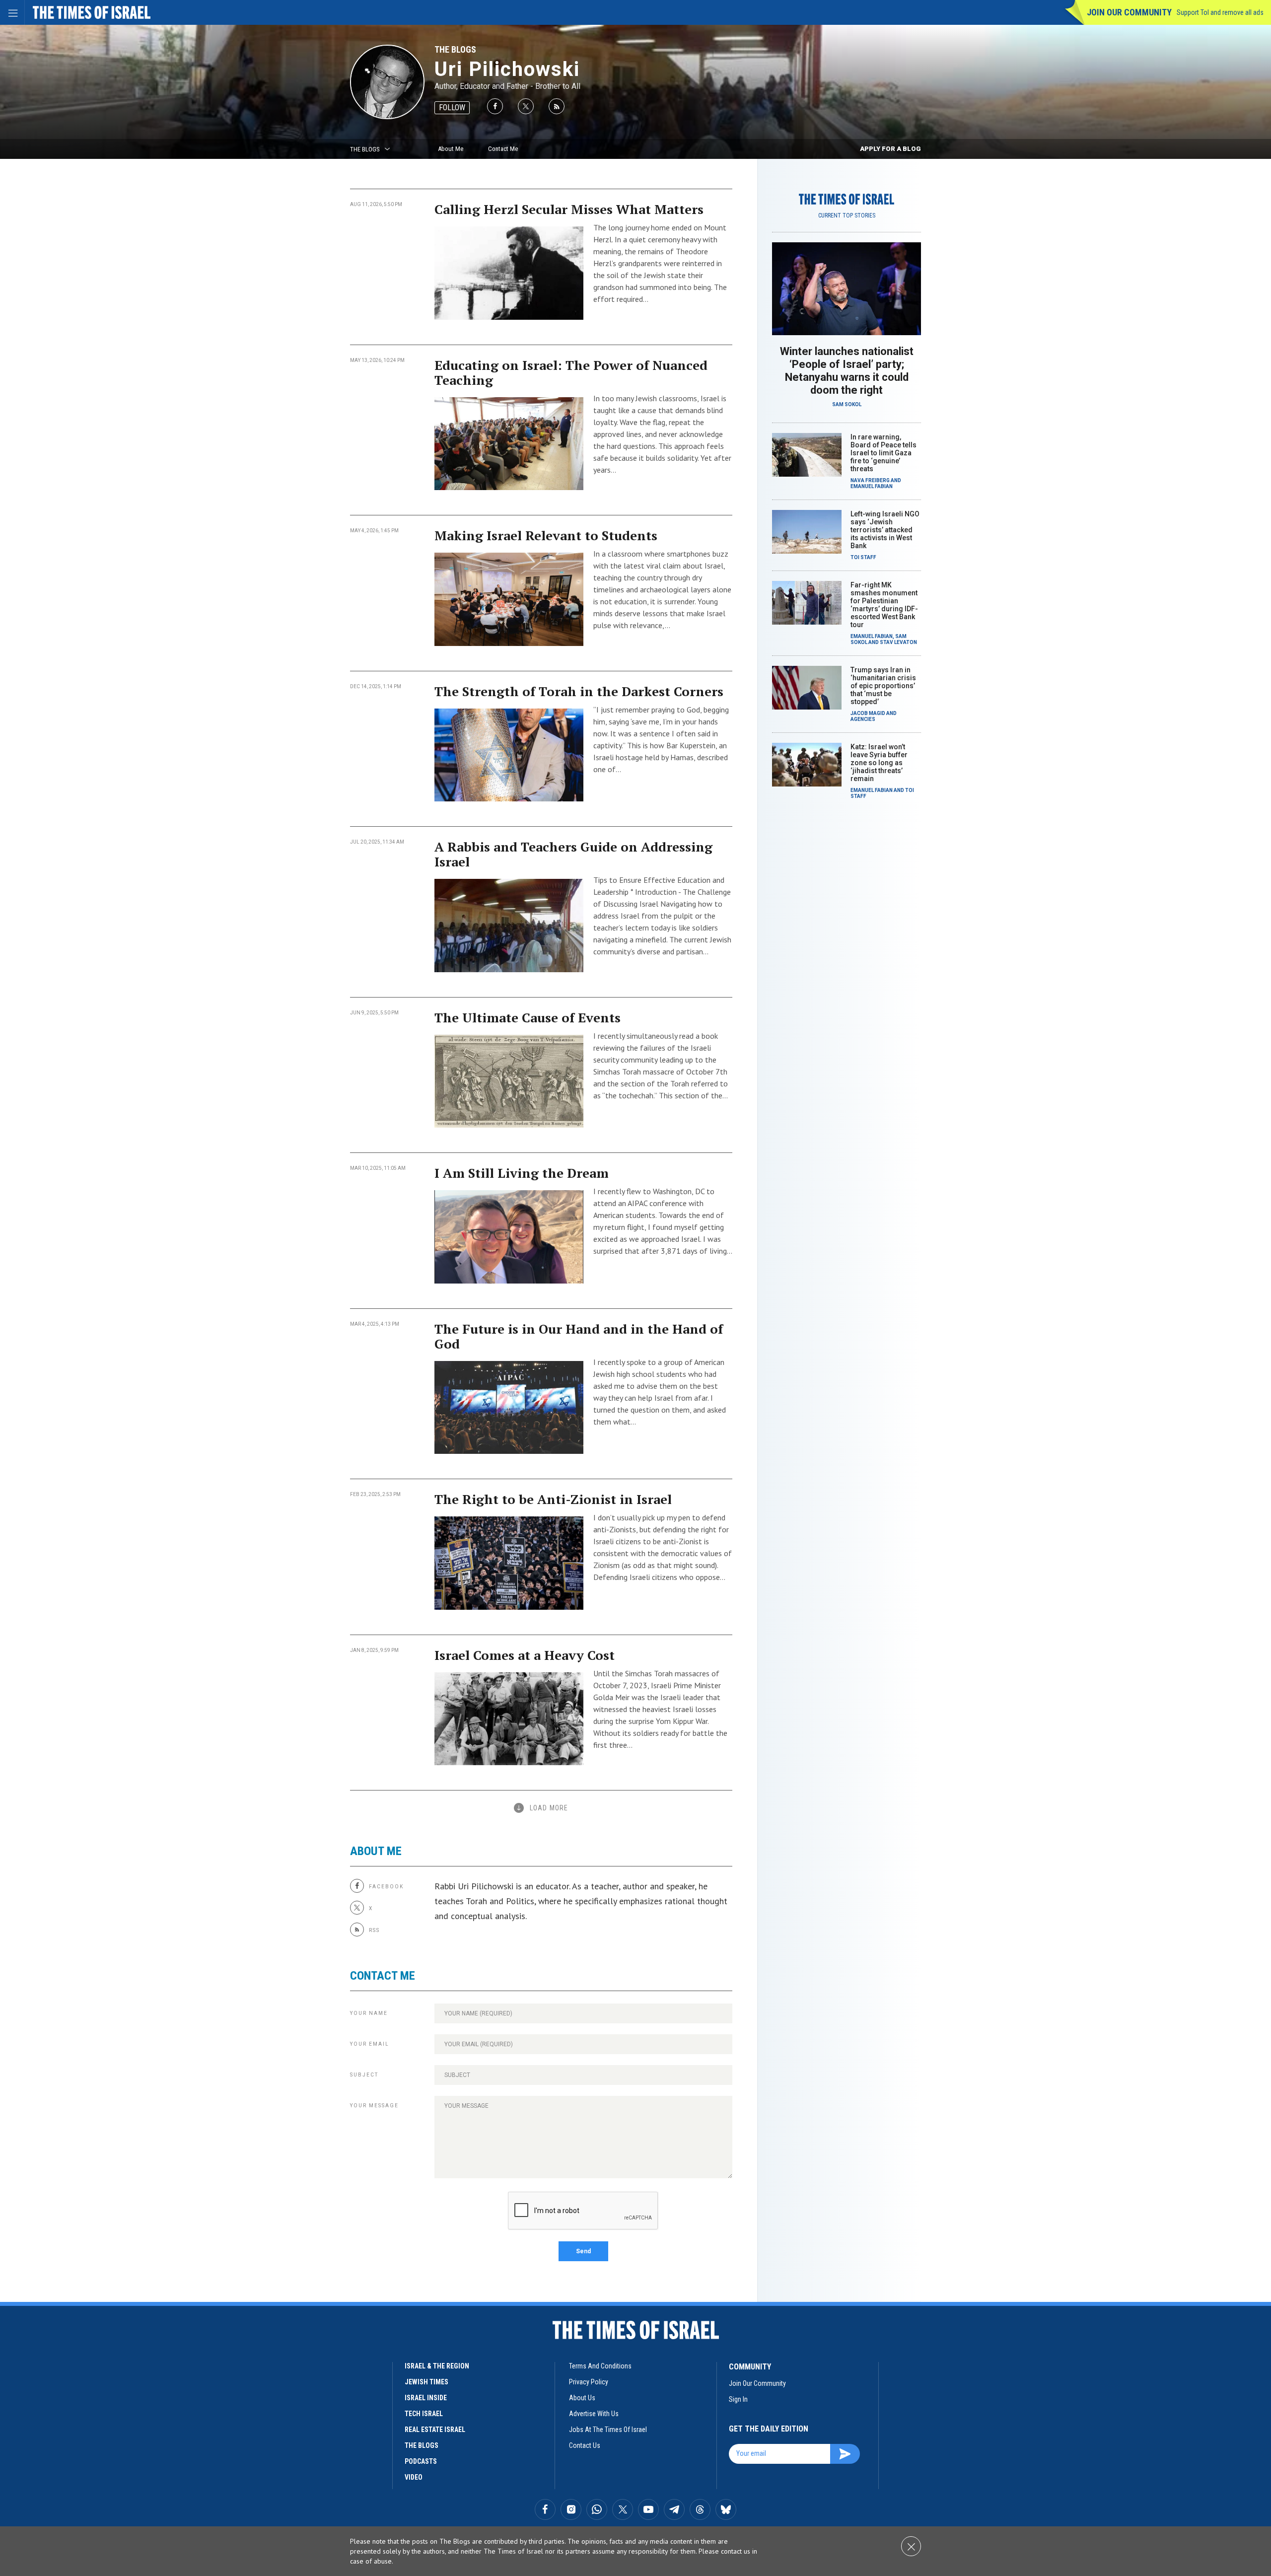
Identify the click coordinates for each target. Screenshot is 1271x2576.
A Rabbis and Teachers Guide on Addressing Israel (573, 854)
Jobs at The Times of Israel (608, 2430)
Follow (452, 107)
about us (582, 2398)
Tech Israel (424, 2414)
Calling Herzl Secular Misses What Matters (569, 209)
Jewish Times (426, 2382)
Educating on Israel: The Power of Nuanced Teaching (571, 372)
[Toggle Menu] (12, 12)
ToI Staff (863, 557)
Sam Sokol (847, 404)
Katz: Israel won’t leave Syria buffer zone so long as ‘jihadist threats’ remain (879, 763)
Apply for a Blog (890, 149)
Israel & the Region (437, 2366)
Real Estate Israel (435, 2430)
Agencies (863, 719)
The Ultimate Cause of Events (528, 1017)
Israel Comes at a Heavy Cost (525, 1655)
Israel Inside (426, 2398)
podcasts (421, 2461)
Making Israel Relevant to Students (546, 535)
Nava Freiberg (870, 480)
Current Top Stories (847, 215)
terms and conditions (600, 2366)
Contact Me (503, 149)
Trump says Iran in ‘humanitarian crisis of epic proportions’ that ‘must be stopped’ (883, 686)
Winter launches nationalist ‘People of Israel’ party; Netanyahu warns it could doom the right (847, 371)
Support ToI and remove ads (1220, 12)
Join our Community (1129, 12)
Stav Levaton (898, 642)
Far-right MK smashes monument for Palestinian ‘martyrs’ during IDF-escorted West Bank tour (884, 605)
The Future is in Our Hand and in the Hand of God (579, 1336)
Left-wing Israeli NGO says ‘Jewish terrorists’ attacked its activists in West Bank (885, 530)
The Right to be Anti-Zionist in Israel (553, 1499)
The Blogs (455, 49)
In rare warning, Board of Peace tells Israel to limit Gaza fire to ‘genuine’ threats (883, 453)
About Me (451, 149)
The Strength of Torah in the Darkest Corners (579, 691)
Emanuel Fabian (872, 486)
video (414, 2477)
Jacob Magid (868, 713)
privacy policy (589, 2382)
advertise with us (594, 2414)
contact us (585, 2445)
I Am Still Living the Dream (522, 1173)
